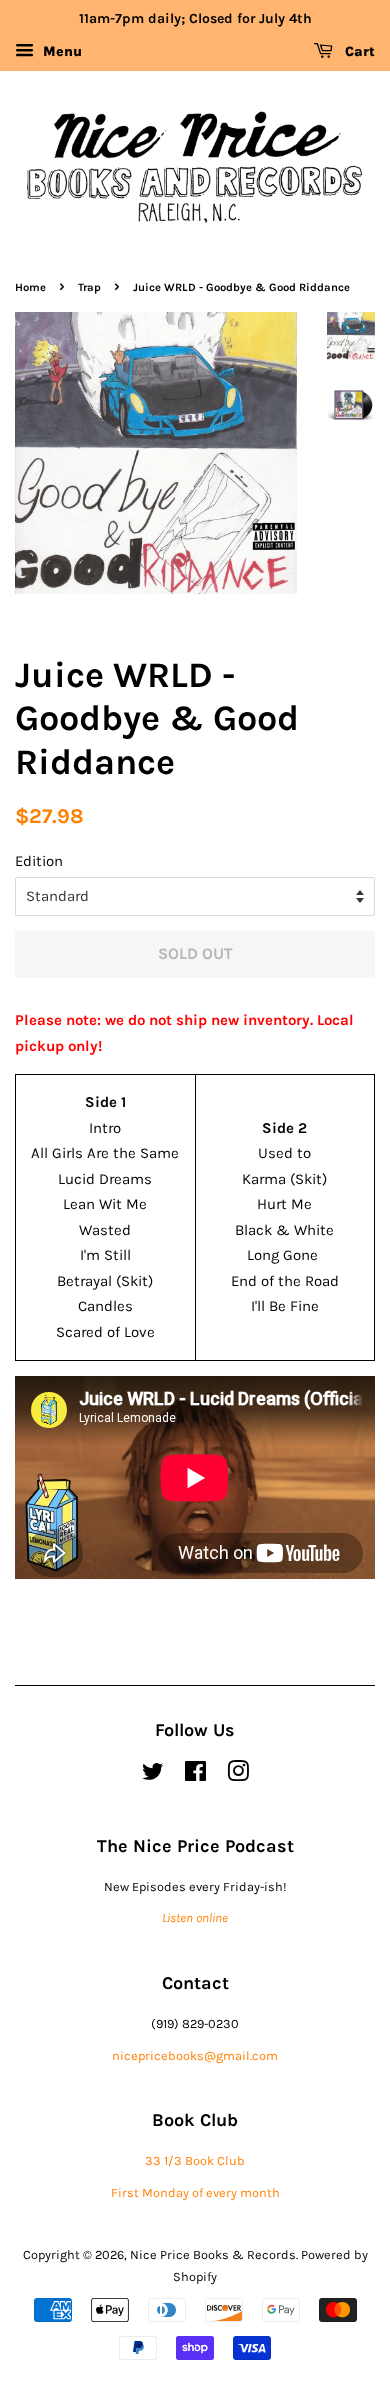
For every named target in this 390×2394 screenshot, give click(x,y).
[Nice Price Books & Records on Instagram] (238, 1775)
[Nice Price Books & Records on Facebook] (195, 1775)
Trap (89, 287)
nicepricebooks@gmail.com (195, 2055)
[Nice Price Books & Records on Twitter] (153, 1775)
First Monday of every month (195, 2192)
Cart (358, 51)
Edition (39, 861)
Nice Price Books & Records (213, 2254)
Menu (60, 51)
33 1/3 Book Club (195, 2160)
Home (30, 287)
